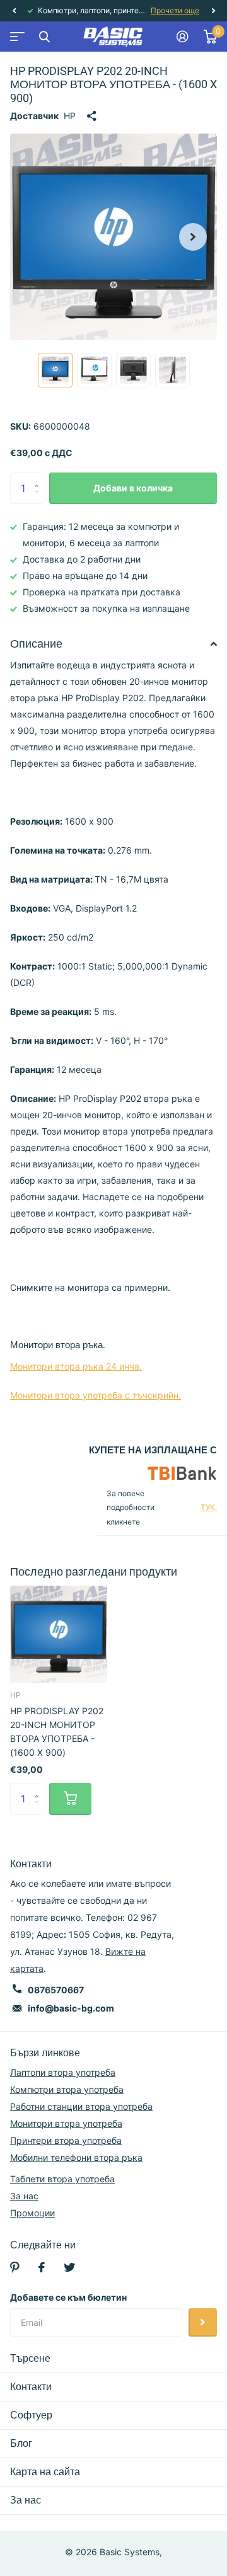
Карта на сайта (45, 2472)
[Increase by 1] (39, 477)
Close (44, 37)
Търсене (30, 2358)
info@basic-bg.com (71, 2008)
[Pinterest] (15, 2267)
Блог (21, 2443)
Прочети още (176, 10)
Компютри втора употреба (67, 2089)
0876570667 (56, 1990)
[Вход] (183, 37)
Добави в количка (133, 488)
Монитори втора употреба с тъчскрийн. (96, 1395)
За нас (24, 2196)
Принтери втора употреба (66, 2140)
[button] (14, 11)
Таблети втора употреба (62, 2179)
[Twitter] (69, 2267)
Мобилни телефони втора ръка (76, 2157)
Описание (36, 644)
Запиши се (203, 2322)
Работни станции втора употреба (81, 2106)
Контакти (31, 2387)
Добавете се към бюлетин (68, 2297)
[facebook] (42, 2267)
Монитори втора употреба (66, 2123)
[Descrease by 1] (39, 499)
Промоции (32, 2213)
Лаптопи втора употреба (63, 2072)
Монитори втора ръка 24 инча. (76, 1366)
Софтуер (31, 2415)
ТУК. (209, 1507)
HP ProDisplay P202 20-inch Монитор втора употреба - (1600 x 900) (57, 1732)
